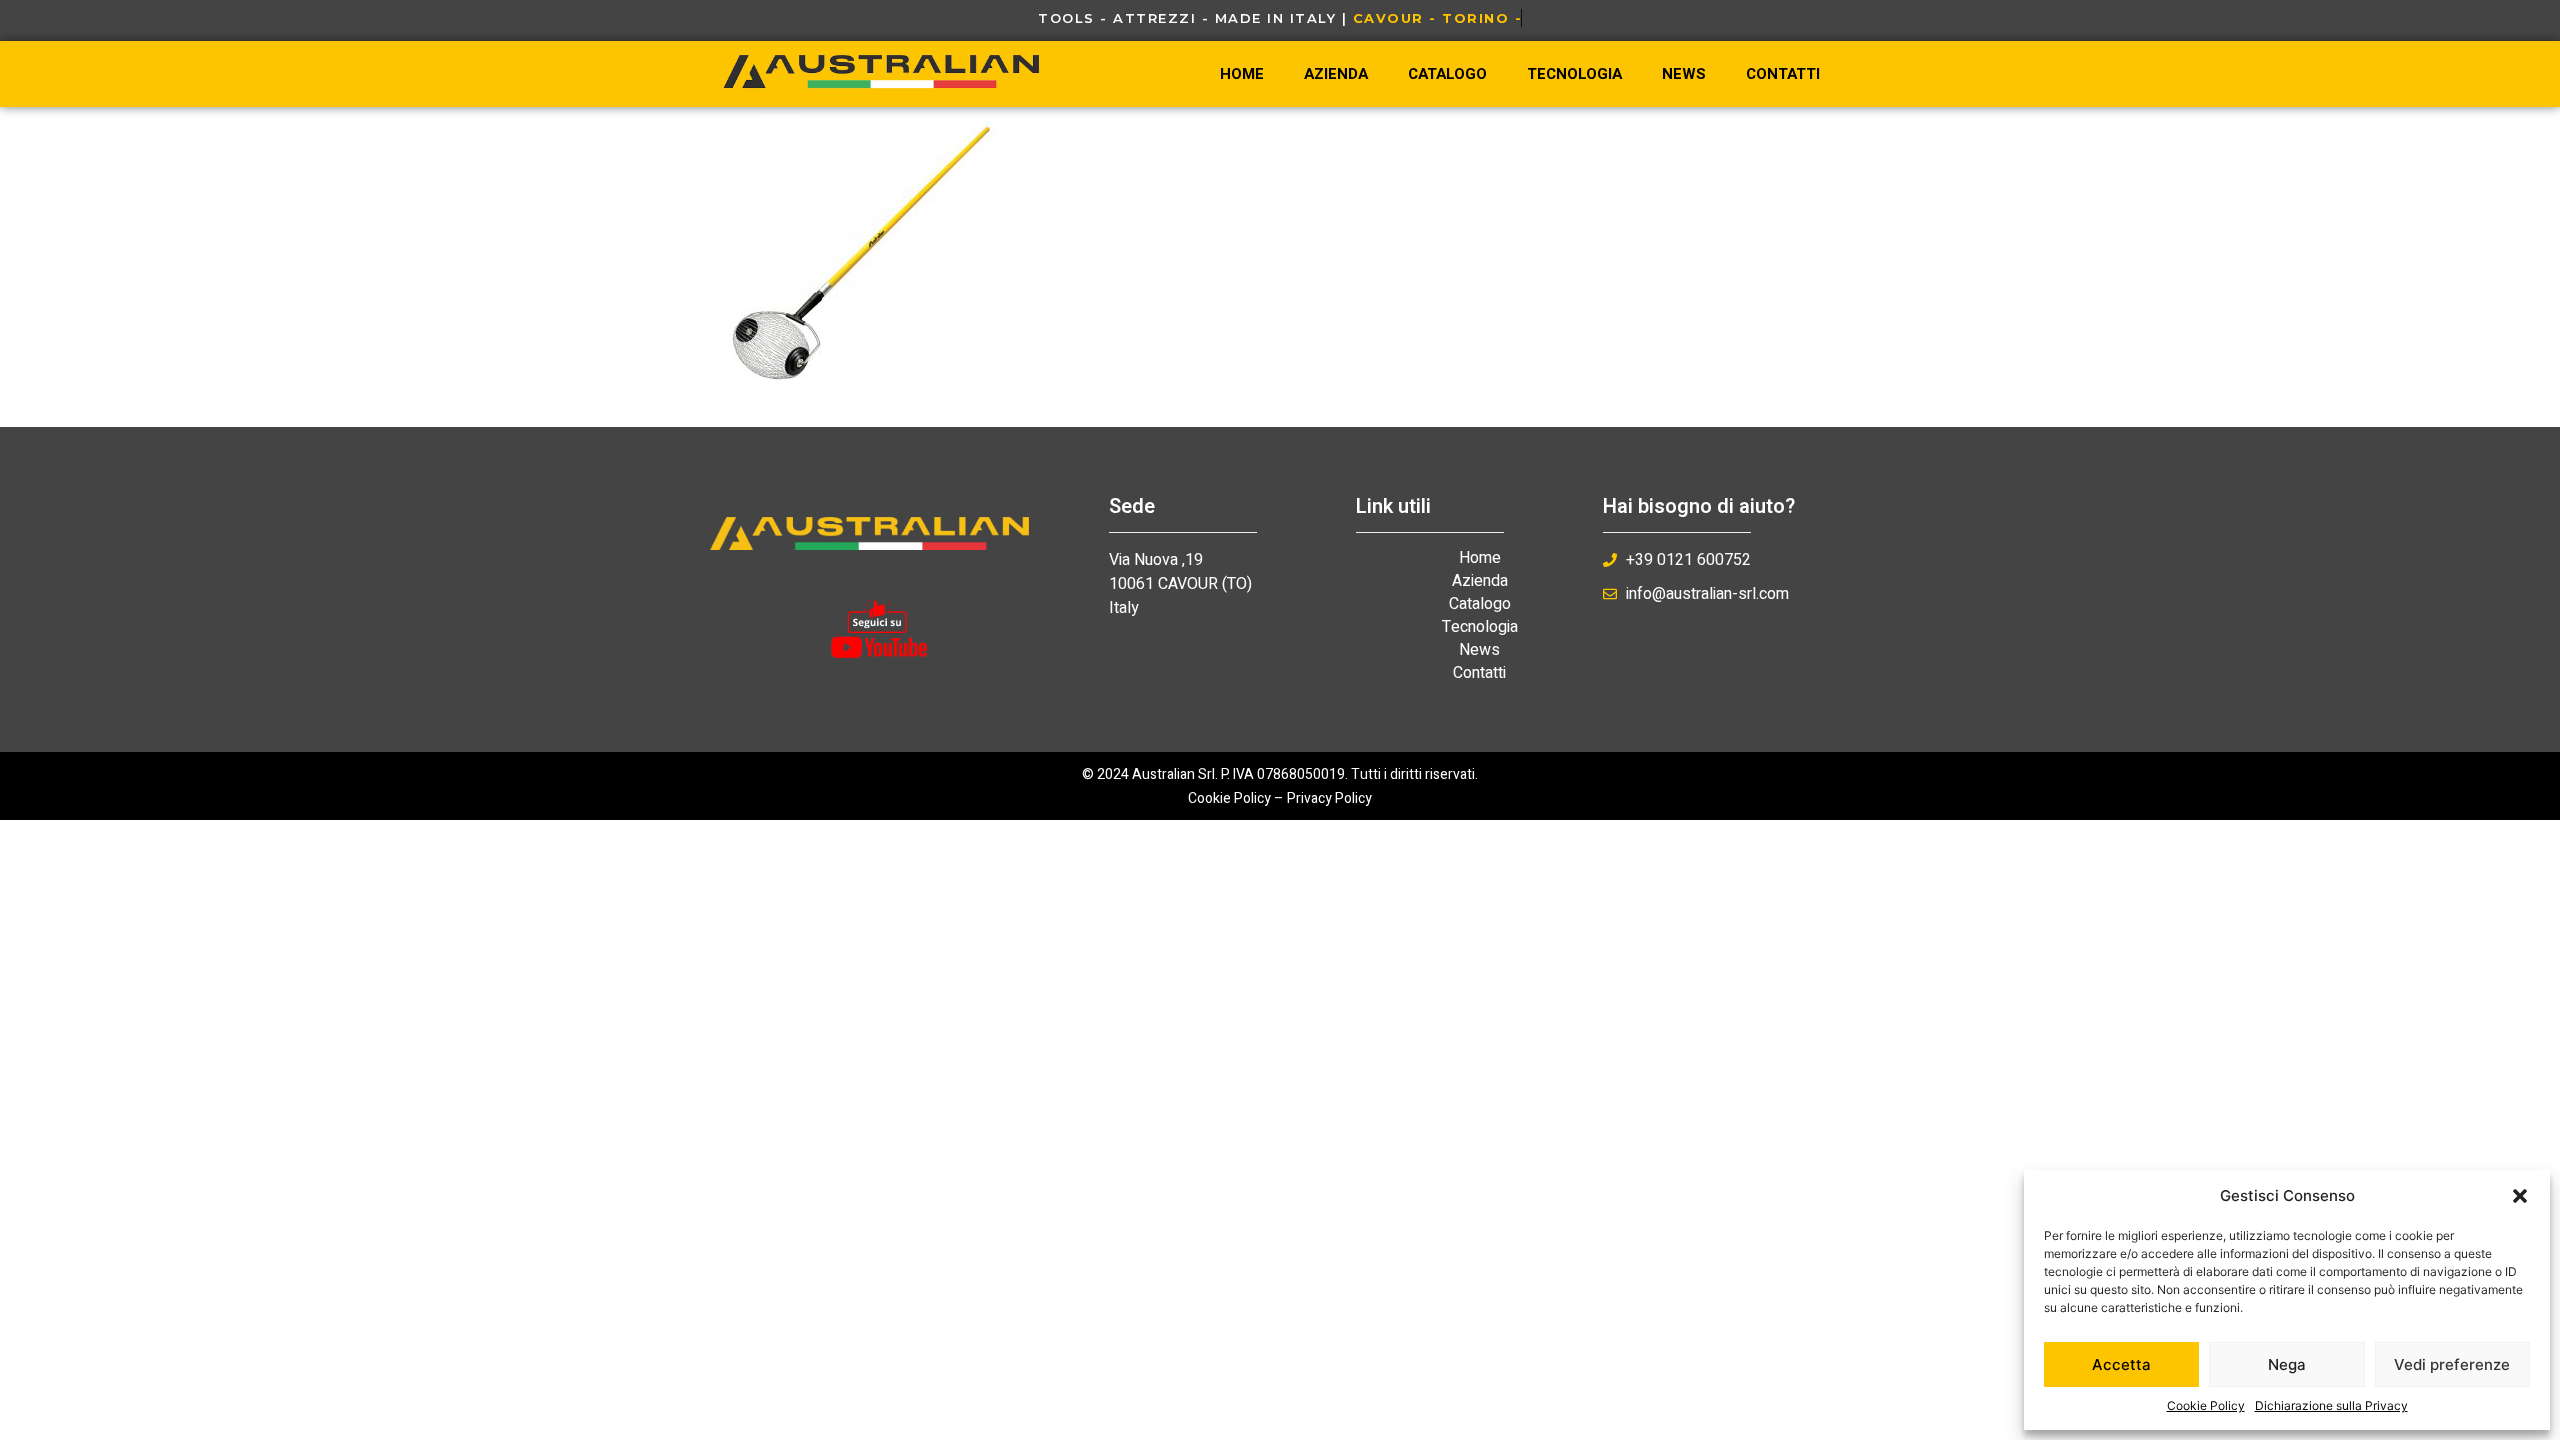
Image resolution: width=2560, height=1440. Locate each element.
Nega (2287, 1364)
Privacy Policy (1329, 798)
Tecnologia (1574, 74)
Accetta (2121, 1364)
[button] (2520, 1196)
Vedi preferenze (2452, 1364)
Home (1242, 74)
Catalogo (1447, 74)
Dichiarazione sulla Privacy (2331, 1405)
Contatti (1783, 74)
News (1684, 74)
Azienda (1336, 74)
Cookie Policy (2206, 1405)
